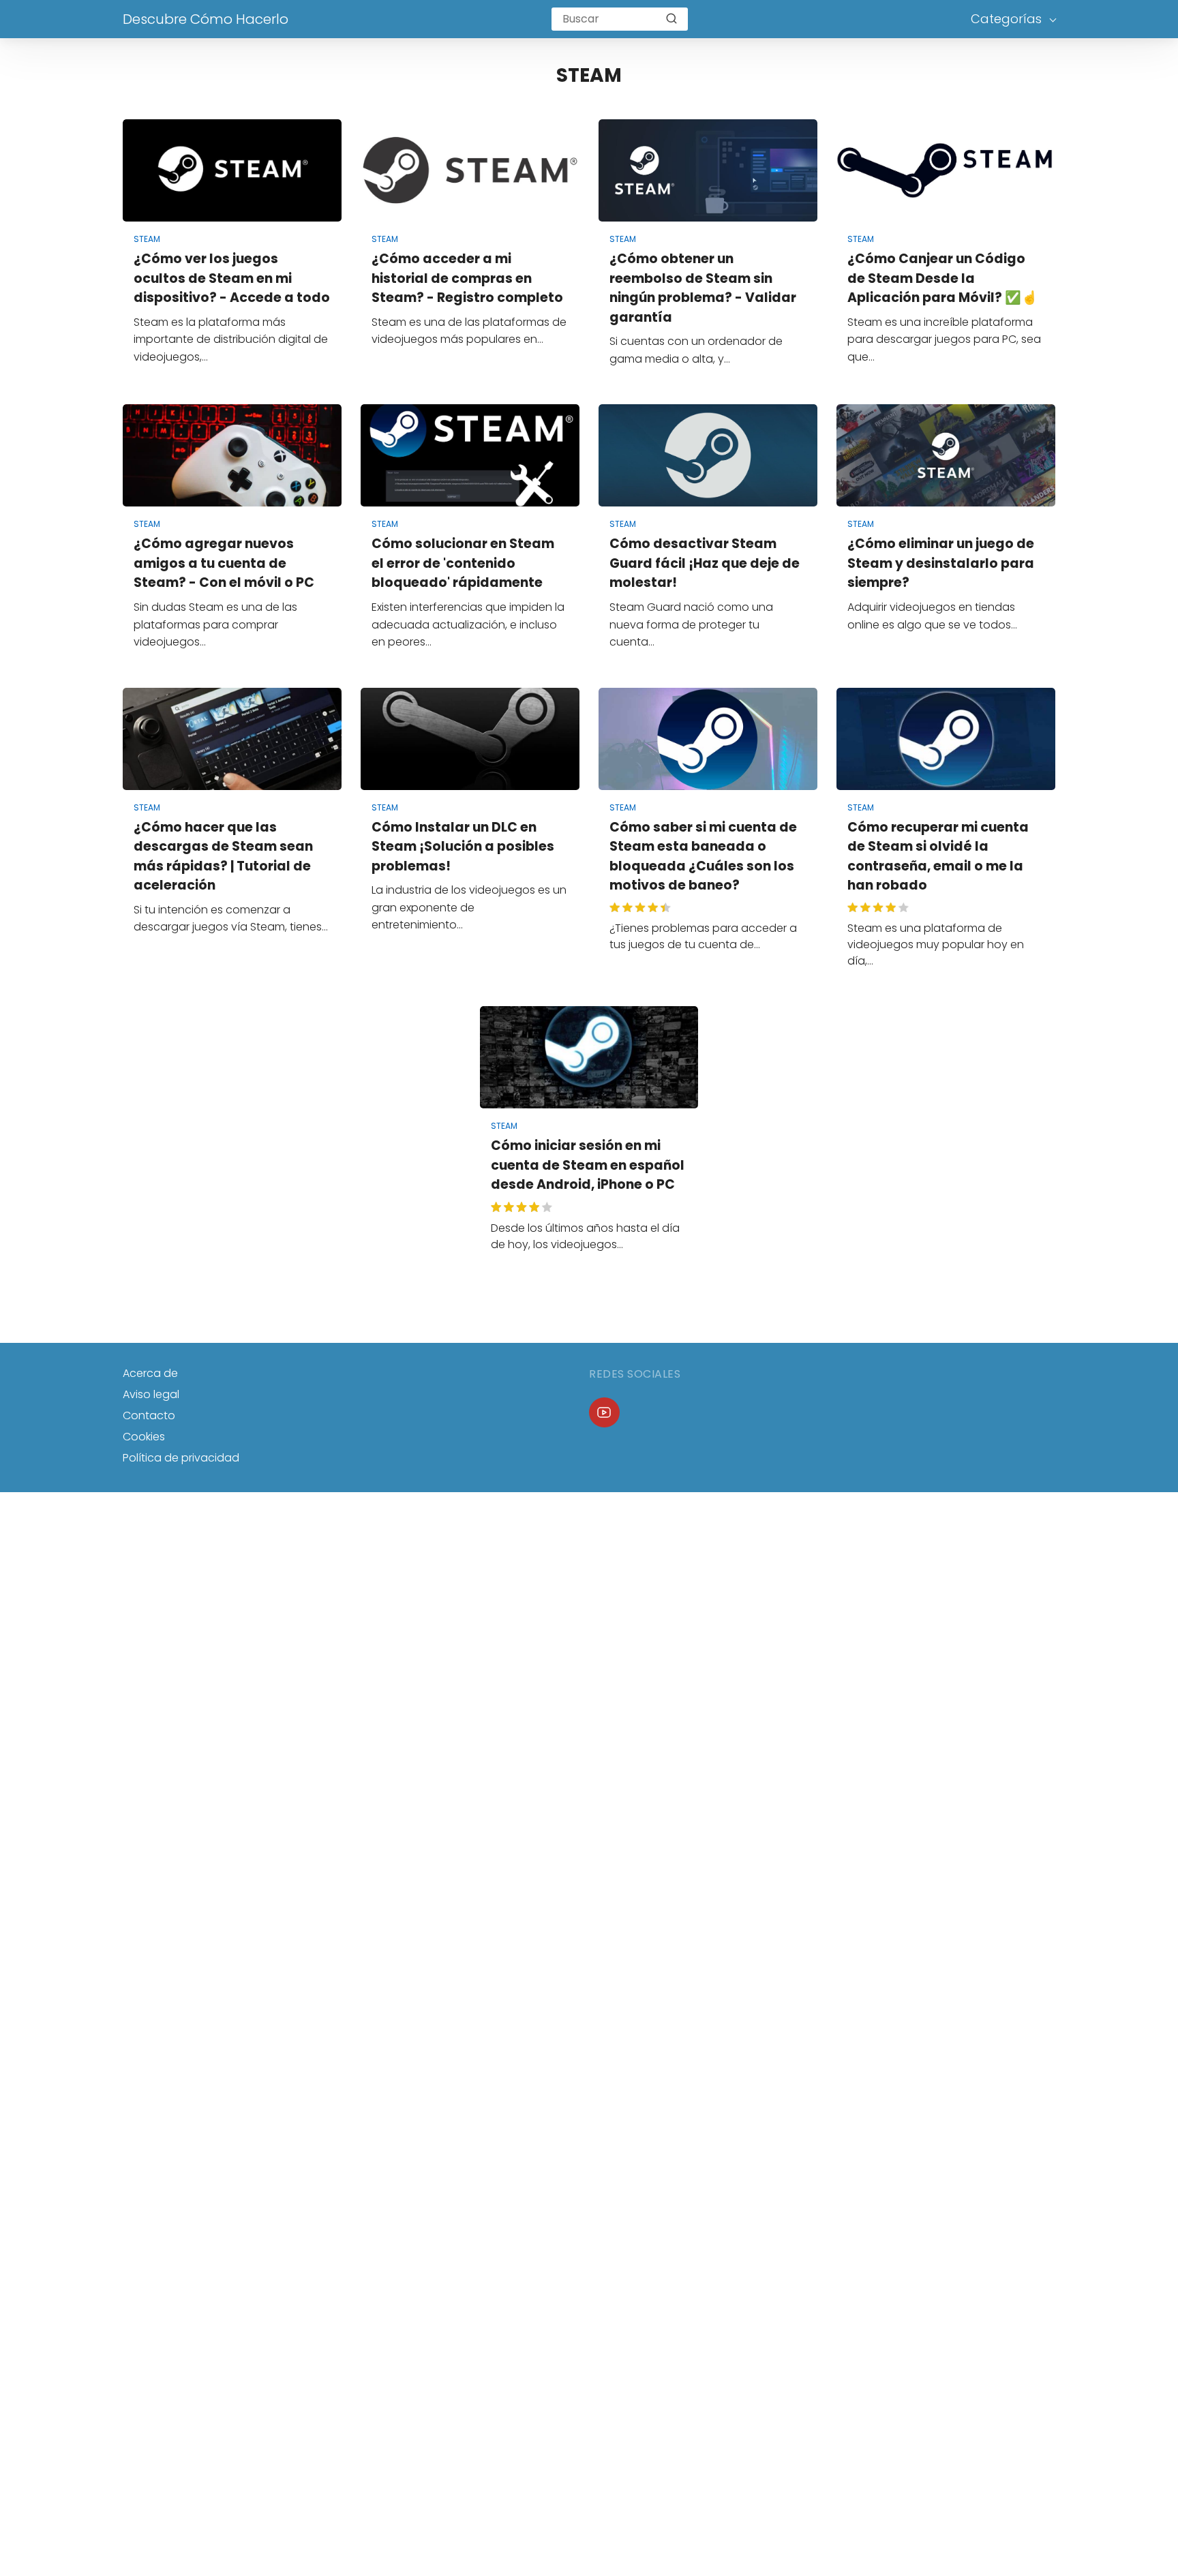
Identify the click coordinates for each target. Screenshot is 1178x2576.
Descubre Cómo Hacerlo (206, 19)
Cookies (144, 1437)
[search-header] (671, 19)
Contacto (149, 1415)
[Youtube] (604, 1413)
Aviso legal (151, 1394)
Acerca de (150, 1373)
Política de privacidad (181, 1458)
